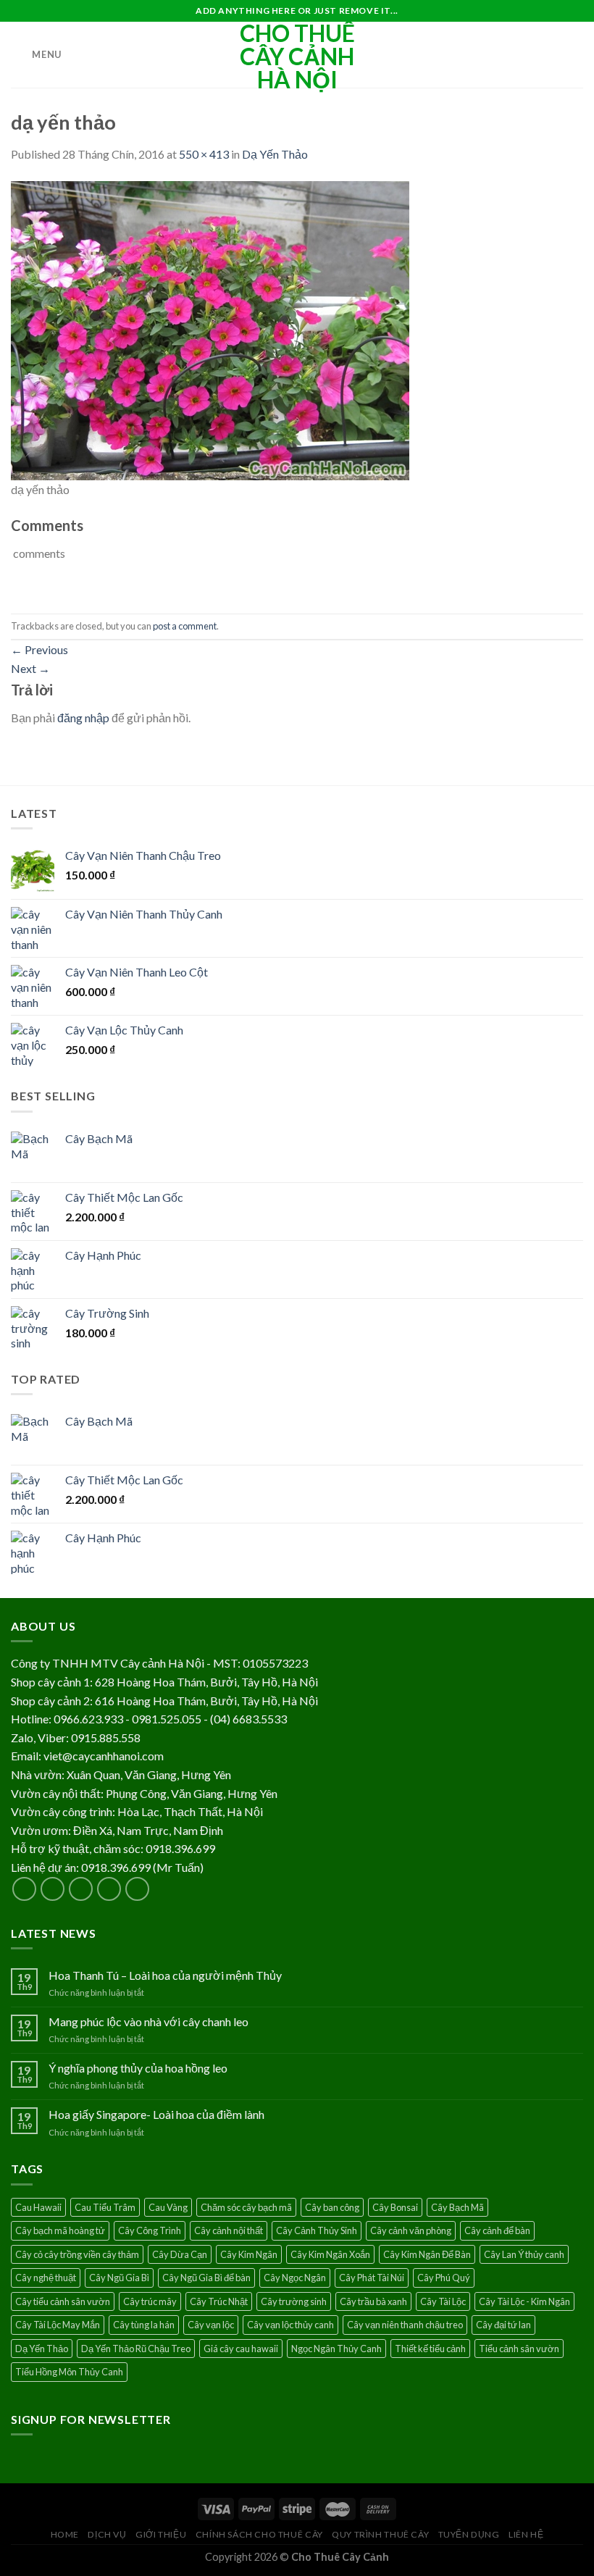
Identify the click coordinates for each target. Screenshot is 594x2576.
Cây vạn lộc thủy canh (290, 2325)
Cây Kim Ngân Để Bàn (427, 2254)
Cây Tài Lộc (443, 2301)
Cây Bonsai (395, 2207)
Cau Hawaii (38, 2207)
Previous (39, 649)
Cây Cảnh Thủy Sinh (317, 2230)
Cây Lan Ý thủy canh (524, 2254)
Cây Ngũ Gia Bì (119, 2278)
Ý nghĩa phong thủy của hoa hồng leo (138, 2068)
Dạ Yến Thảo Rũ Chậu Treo (136, 2349)
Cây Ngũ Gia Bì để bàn (206, 2278)
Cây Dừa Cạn (180, 2254)
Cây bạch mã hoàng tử (60, 2230)
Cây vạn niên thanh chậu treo (405, 2325)
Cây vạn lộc (211, 2325)
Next (30, 668)
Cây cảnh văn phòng (411, 2230)
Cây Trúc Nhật (219, 2301)
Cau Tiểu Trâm (105, 2207)
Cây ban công (332, 2207)
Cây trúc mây (150, 2301)
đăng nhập (83, 718)
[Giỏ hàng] (576, 55)
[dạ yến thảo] (210, 329)
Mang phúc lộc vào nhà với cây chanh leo (148, 2021)
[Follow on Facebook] (24, 1889)
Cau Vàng (168, 2207)
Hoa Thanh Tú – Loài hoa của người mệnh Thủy (165, 1975)
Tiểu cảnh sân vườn (519, 2349)
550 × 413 (204, 154)
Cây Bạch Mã (457, 2207)
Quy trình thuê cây (380, 2534)
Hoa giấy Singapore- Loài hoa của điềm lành (156, 2114)
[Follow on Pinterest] (137, 1889)
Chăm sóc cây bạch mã (246, 2207)
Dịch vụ (107, 2534)
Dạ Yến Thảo (275, 154)
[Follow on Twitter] (81, 1889)
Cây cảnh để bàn (497, 2230)
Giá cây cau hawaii (241, 2349)
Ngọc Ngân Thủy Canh (336, 2349)
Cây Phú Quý (444, 2278)
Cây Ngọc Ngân (295, 2278)
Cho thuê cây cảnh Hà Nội (297, 57)
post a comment (185, 626)
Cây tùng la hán (144, 2325)
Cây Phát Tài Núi (372, 2278)
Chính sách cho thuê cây (259, 2534)
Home (65, 2534)
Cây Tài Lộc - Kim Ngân (524, 2301)
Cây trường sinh (294, 2301)
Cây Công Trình (150, 2230)
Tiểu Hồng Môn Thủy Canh (69, 2372)
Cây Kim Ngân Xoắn (330, 2254)
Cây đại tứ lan (503, 2325)
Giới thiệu (161, 2534)
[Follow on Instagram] (53, 1889)
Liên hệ (526, 2534)
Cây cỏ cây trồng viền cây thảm (77, 2254)
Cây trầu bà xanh (373, 2301)
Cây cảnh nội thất (229, 2230)
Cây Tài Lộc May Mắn (58, 2325)
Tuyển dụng (469, 2534)
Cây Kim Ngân (249, 2254)
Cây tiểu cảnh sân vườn (63, 2301)
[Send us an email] (109, 1889)
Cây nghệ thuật (46, 2278)
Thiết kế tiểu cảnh (430, 2349)
